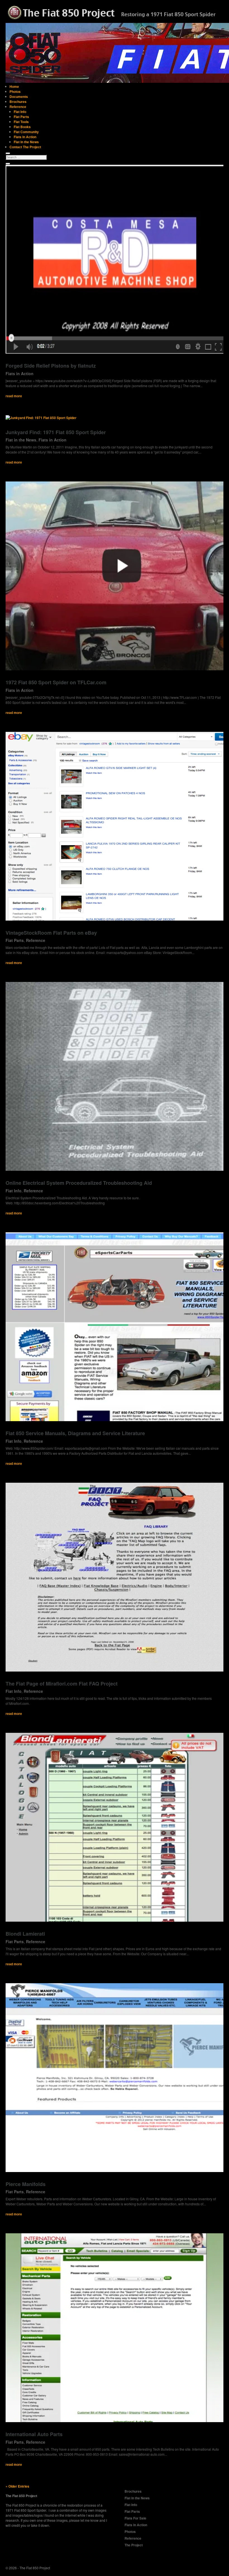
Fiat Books (22, 127)
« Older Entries (17, 2486)
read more (14, 396)
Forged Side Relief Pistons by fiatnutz (51, 366)
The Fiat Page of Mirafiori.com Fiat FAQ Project (62, 1684)
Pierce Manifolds (26, 2184)
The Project (134, 2545)
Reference (18, 107)
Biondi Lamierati (25, 1934)
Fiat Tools (21, 122)
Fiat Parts (21, 117)
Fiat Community (26, 132)
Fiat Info (20, 112)
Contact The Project (25, 147)
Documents (19, 97)
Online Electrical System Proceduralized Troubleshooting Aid (79, 1183)
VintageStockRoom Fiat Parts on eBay (51, 933)
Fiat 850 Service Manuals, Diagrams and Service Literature (75, 1433)
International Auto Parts (34, 2434)
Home (14, 86)
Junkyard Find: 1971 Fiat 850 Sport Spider (56, 432)
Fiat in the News (26, 142)
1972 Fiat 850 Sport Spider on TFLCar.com (56, 682)
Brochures (18, 102)
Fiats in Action (25, 137)
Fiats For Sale (135, 2518)
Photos (15, 91)
